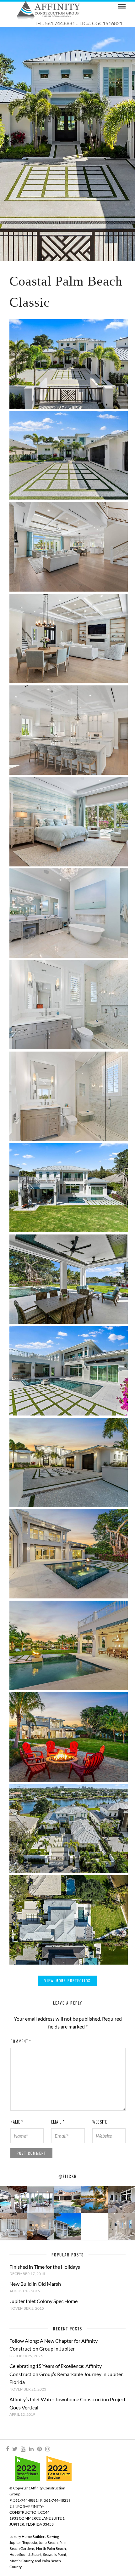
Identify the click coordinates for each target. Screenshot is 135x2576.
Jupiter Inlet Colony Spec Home (43, 2301)
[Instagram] (47, 2449)
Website (100, 2122)
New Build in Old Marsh (35, 2284)
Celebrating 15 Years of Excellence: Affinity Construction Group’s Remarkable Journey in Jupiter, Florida (66, 2374)
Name (17, 2122)
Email (58, 2122)
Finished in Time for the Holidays (45, 2267)
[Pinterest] (39, 2449)
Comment (21, 2041)
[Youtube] (23, 2449)
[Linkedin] (31, 2449)
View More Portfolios (67, 1980)
